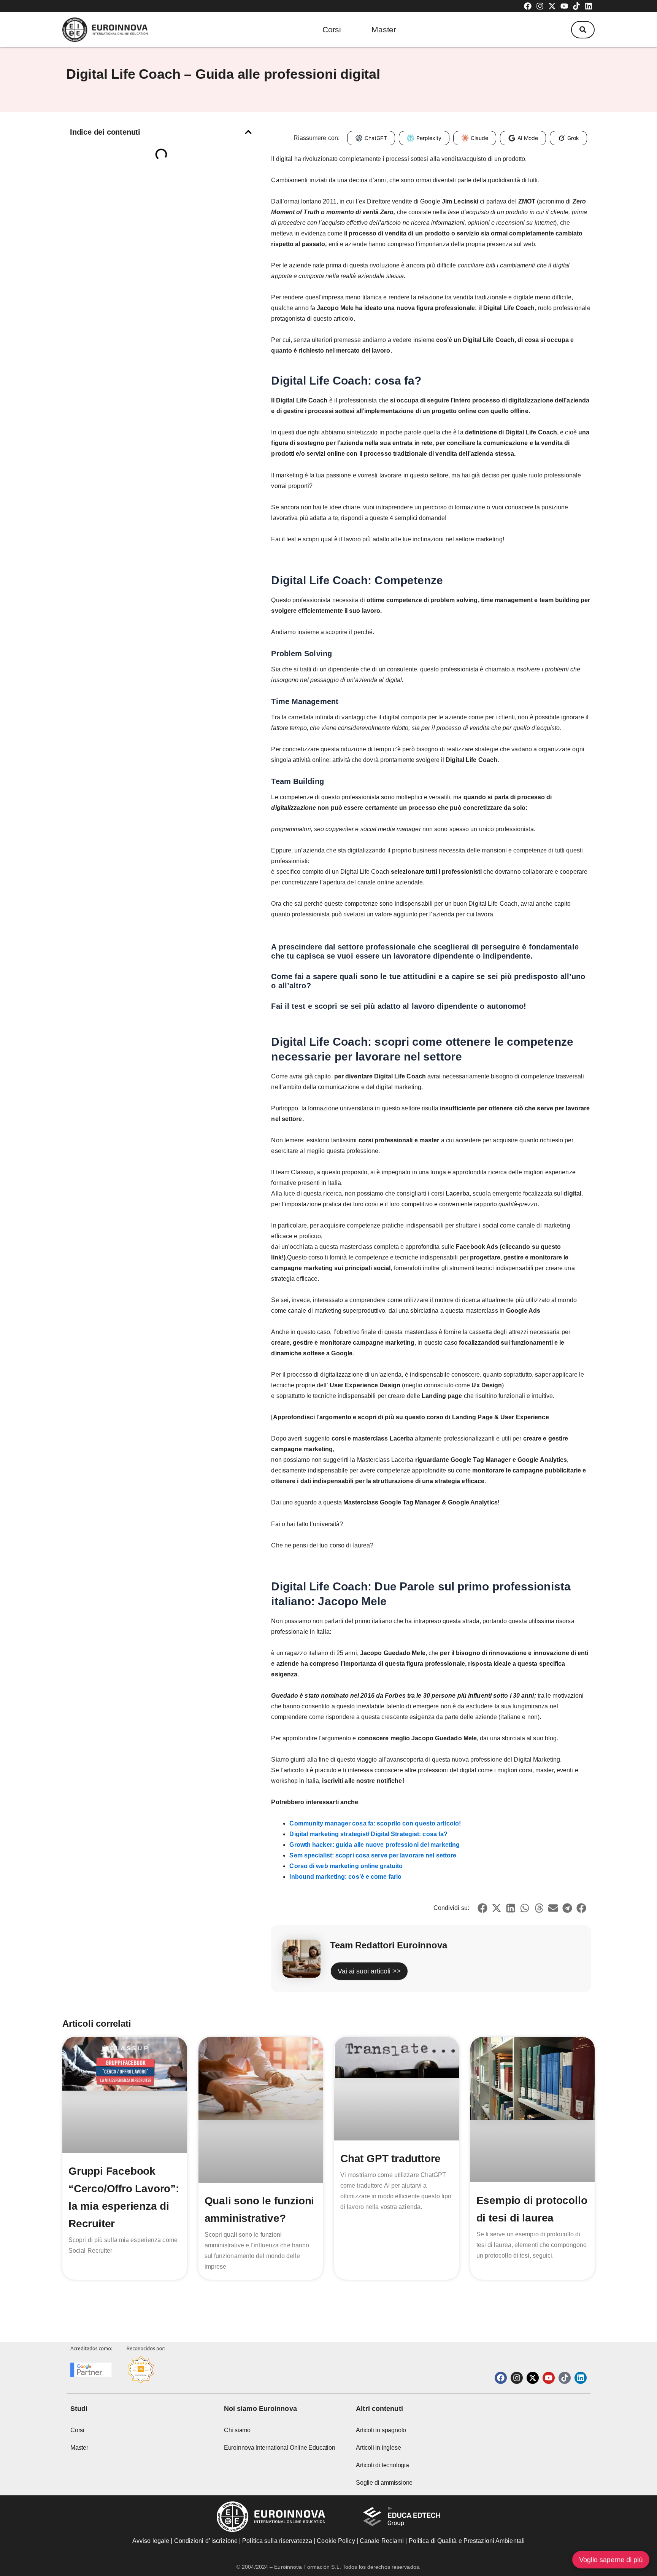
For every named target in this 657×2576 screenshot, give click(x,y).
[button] (583, 30)
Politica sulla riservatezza (277, 2541)
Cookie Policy (336, 2541)
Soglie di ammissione (384, 2483)
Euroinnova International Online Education (280, 2448)
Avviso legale (151, 2541)
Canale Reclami (383, 2541)
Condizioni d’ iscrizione (206, 2541)
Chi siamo (237, 2430)
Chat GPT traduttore (390, 2159)
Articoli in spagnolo (381, 2430)
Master (384, 29)
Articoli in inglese (378, 2448)
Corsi (332, 29)
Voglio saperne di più (611, 2560)
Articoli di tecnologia (382, 2465)
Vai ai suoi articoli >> (369, 1971)
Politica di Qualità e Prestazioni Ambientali (467, 2541)
